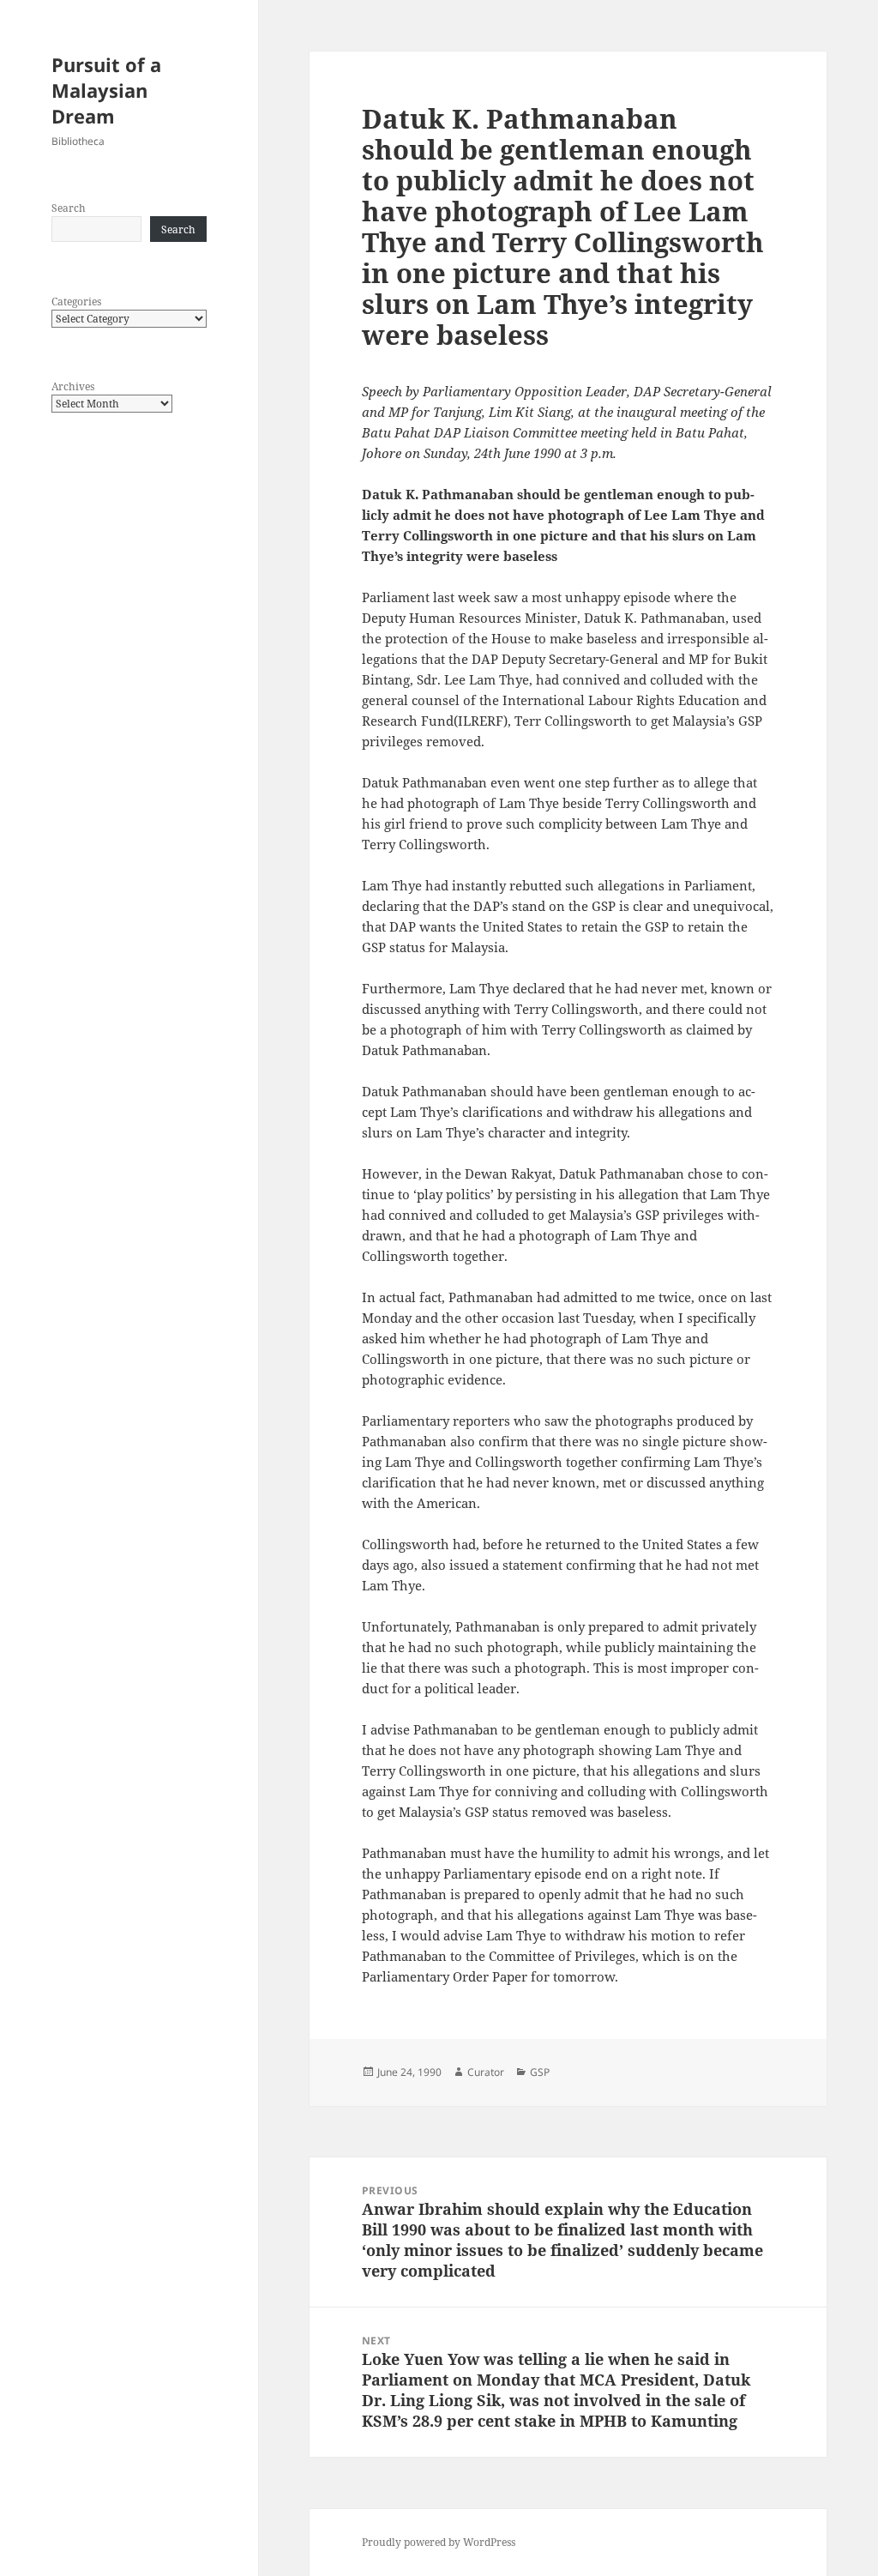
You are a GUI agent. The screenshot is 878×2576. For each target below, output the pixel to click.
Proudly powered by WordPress (439, 2542)
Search (69, 208)
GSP (540, 2072)
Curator (486, 2072)
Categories (76, 302)
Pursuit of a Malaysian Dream (106, 90)
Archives (73, 386)
